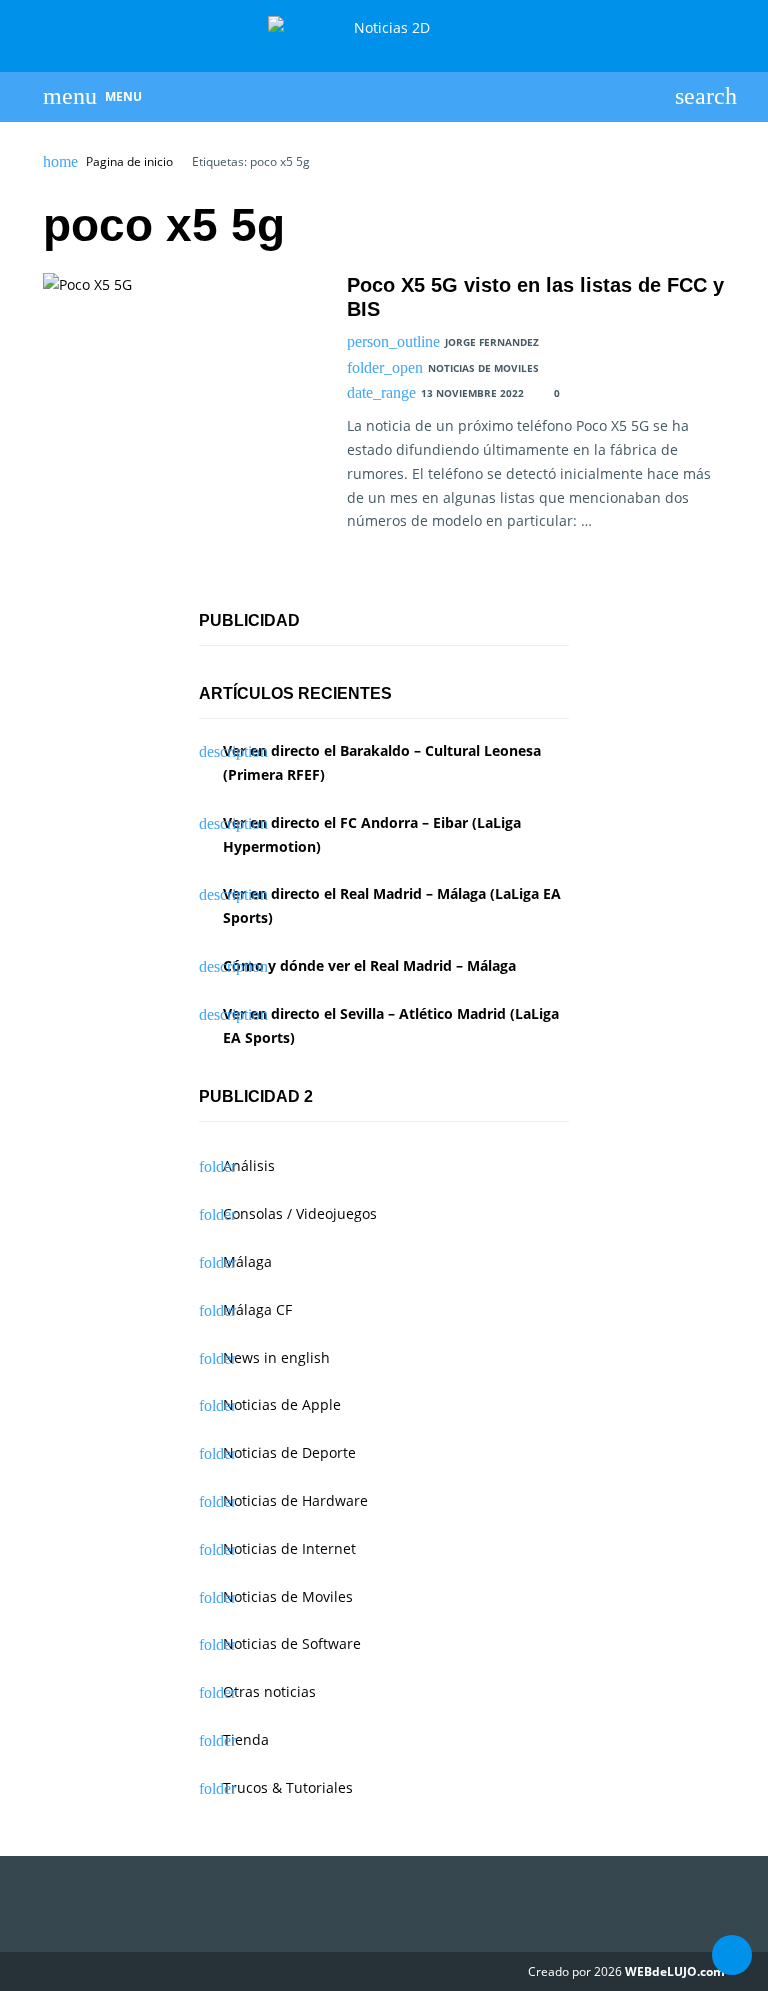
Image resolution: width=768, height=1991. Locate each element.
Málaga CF (257, 1309)
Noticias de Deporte (289, 1452)
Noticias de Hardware (295, 1500)
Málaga (247, 1261)
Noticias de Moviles (483, 368)
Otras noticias (269, 1691)
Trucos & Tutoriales (288, 1787)
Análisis (249, 1165)
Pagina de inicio (129, 162)
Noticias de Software (292, 1643)
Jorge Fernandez (492, 342)
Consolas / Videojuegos (300, 1213)
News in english (276, 1357)
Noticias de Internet (289, 1548)
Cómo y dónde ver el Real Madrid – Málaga (369, 965)
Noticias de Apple (282, 1404)
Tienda (246, 1739)
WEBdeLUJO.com (675, 1971)
